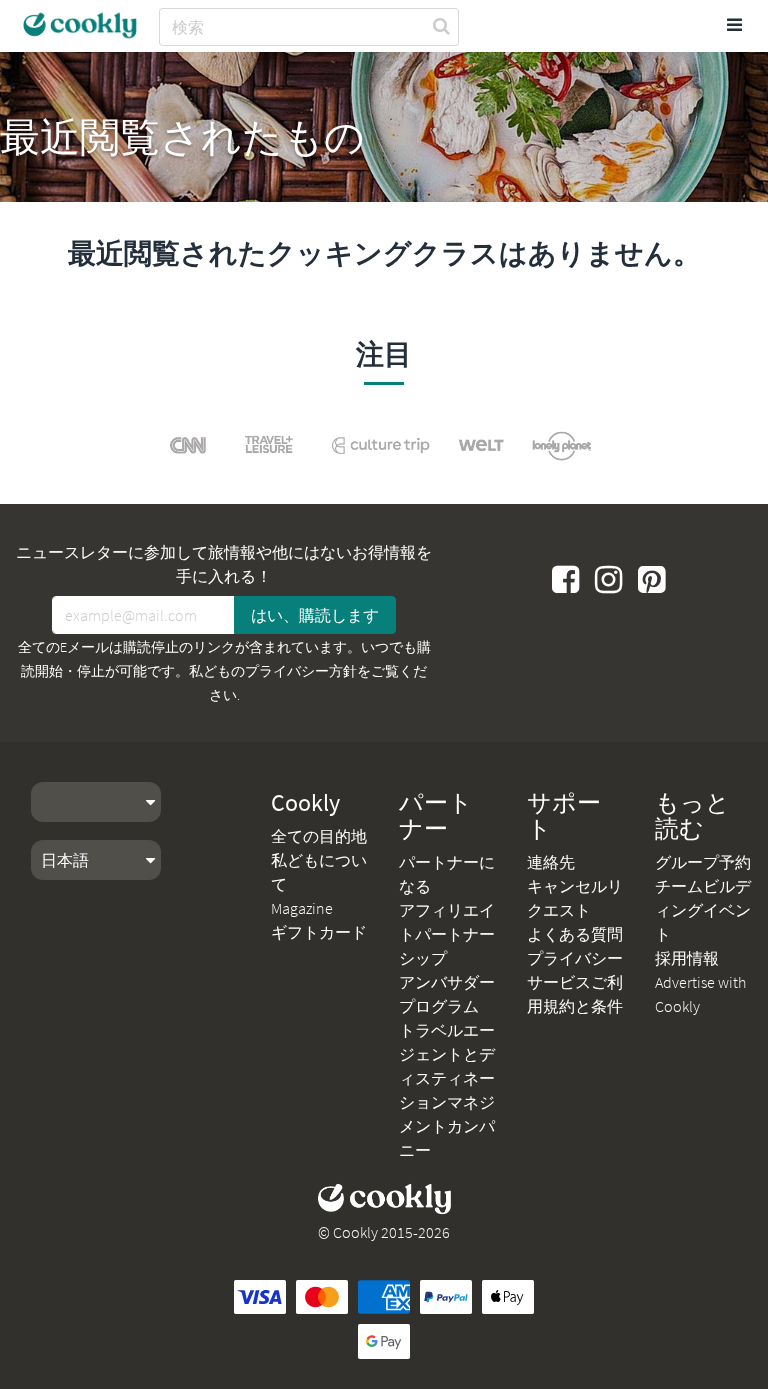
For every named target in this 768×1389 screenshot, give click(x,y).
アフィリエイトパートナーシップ (447, 934)
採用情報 (687, 958)
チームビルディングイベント (703, 910)
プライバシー (575, 958)
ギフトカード (319, 932)
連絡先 (551, 862)
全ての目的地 (319, 836)
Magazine (302, 908)
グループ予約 (703, 862)
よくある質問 (575, 934)
